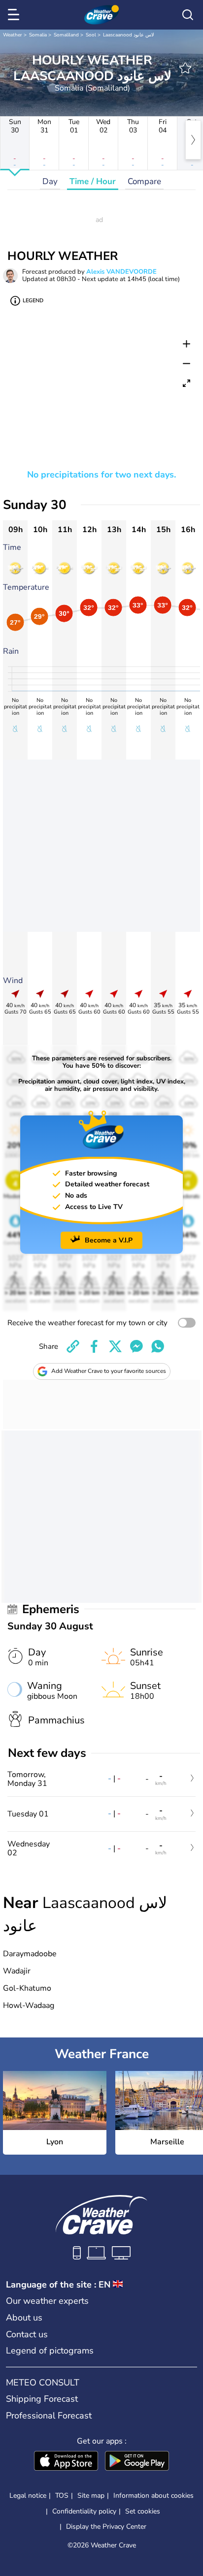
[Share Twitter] (115, 1346)
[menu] (15, 15)
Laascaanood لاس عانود (129, 35)
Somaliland (66, 35)
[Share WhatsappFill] (158, 1346)
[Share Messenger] (136, 1346)
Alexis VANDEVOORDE (121, 272)
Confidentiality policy (84, 2511)
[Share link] (73, 1346)
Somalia (38, 35)
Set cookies (143, 2512)
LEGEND (33, 301)
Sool (91, 35)
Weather (13, 35)
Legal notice (28, 2496)
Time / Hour (93, 181)
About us (24, 2318)
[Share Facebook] (94, 1346)
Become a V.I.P (109, 1240)
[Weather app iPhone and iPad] (66, 2462)
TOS (62, 2496)
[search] (188, 15)
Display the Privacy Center (106, 2527)
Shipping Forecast (42, 2399)
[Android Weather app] (137, 2462)
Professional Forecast (49, 2416)
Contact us (27, 2334)
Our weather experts (47, 2301)
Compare (144, 181)
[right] (193, 140)
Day (50, 181)
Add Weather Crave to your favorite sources (109, 1371)
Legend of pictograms (50, 2351)
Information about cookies (153, 2496)
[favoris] (185, 68)
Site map (91, 2496)
